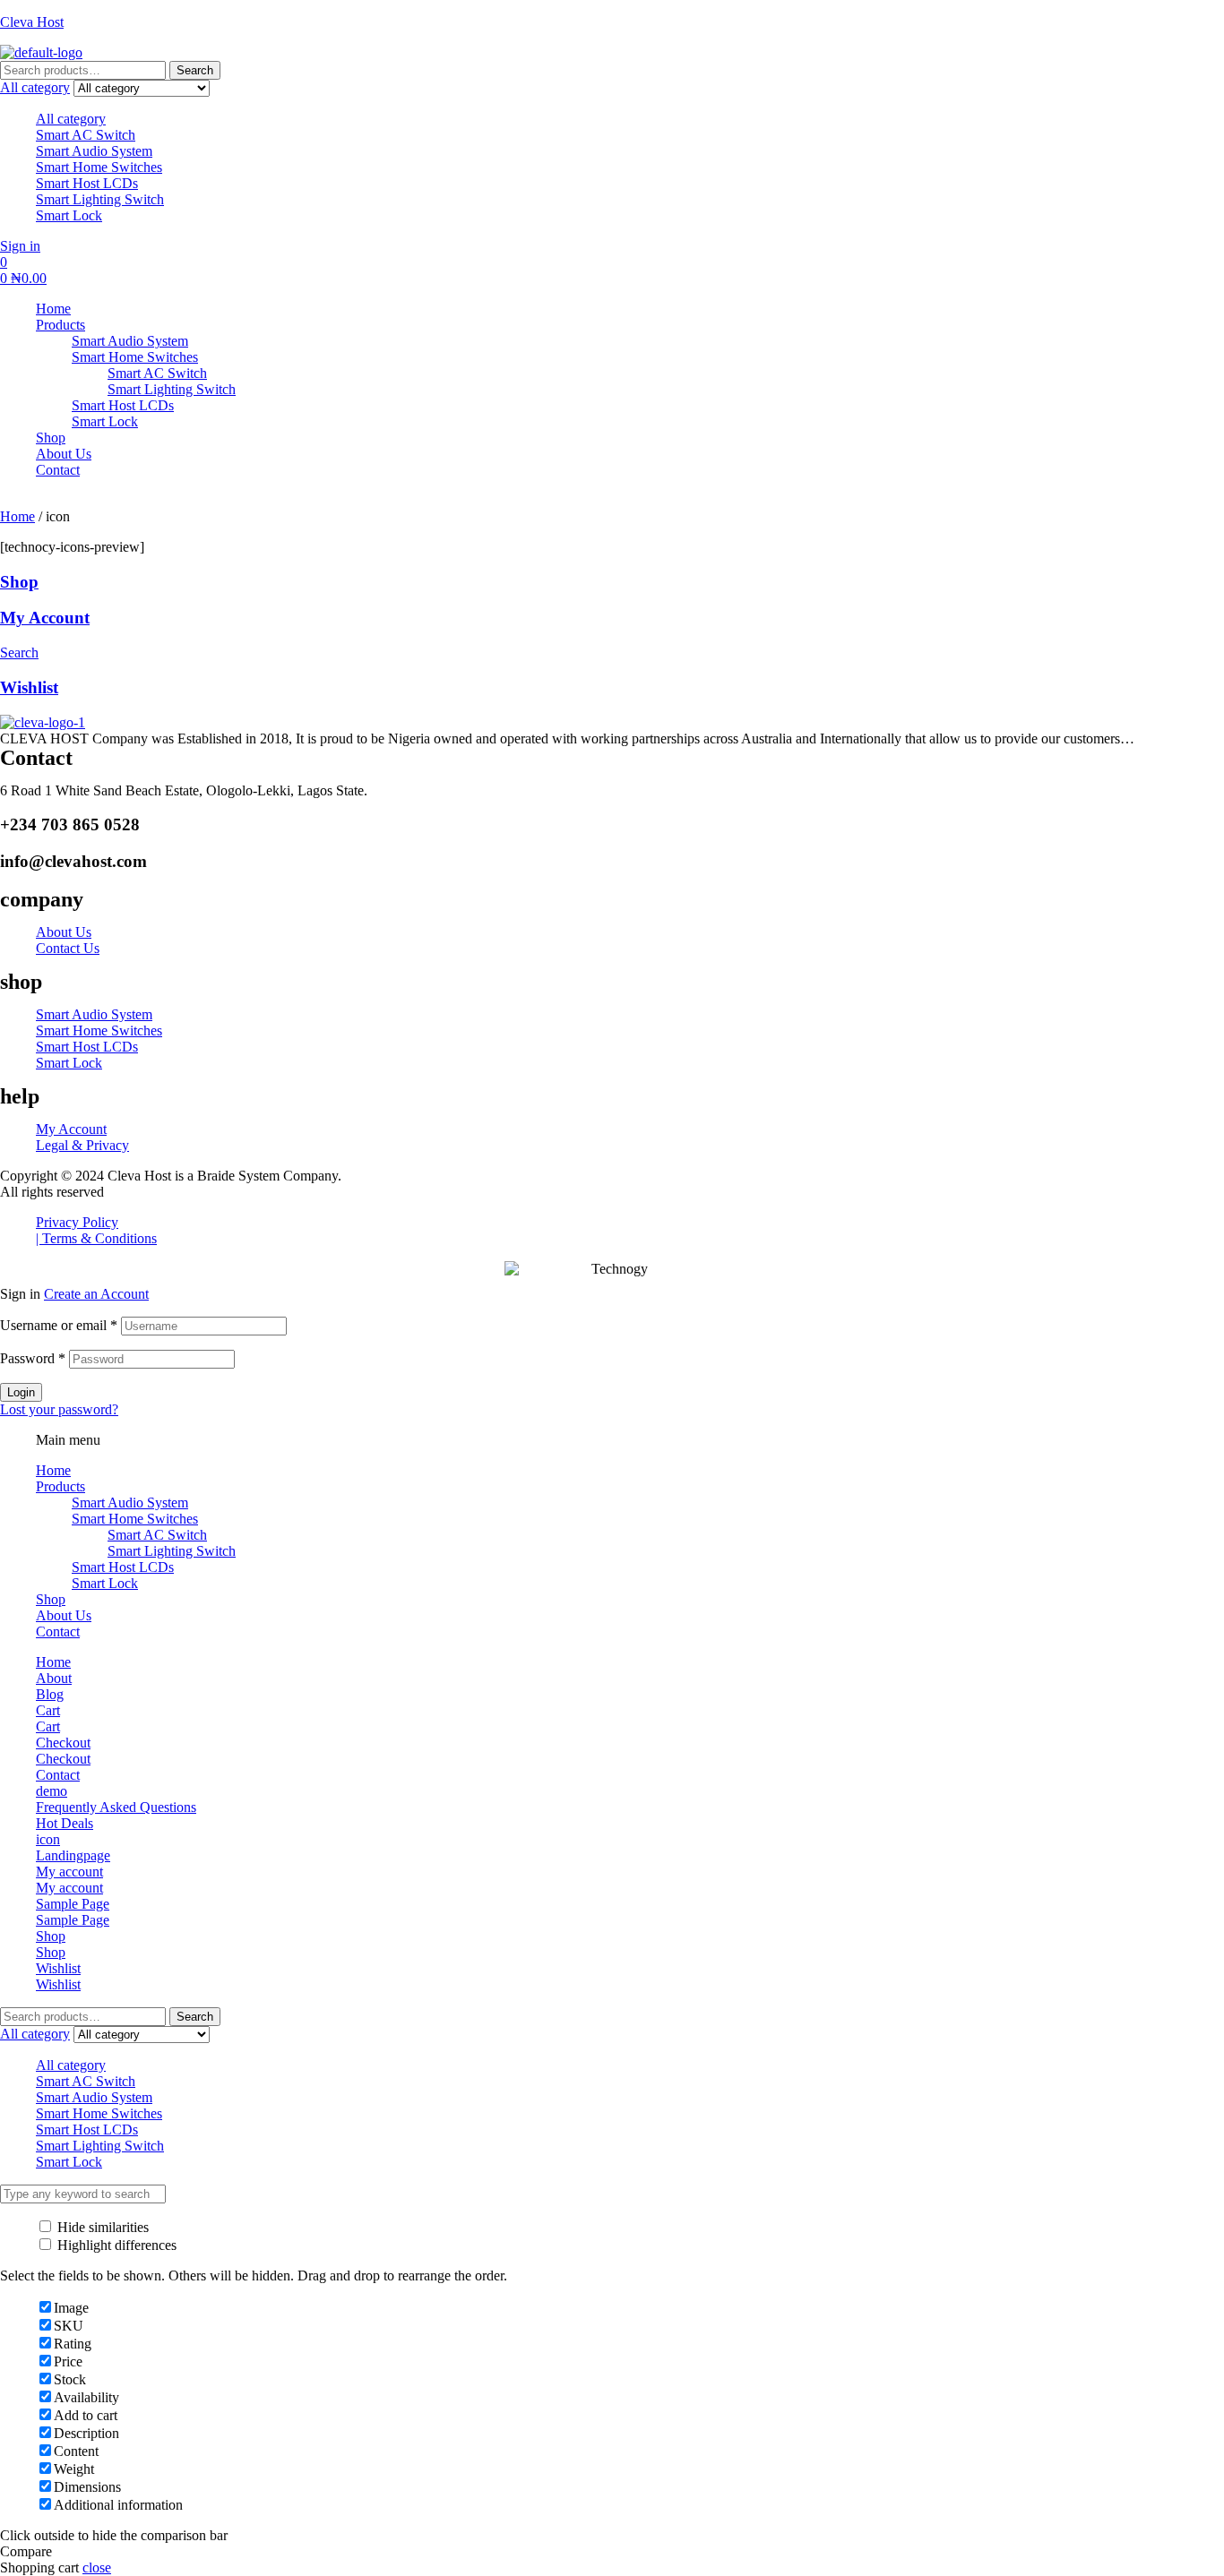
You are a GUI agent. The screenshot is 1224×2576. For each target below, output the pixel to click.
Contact (58, 1631)
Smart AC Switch (86, 135)
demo (52, 1791)
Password (33, 1358)
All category (71, 119)
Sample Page (73, 1904)
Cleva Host (32, 22)
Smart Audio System (94, 151)
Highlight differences (115, 2245)
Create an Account (96, 1294)
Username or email (59, 1325)
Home (17, 516)
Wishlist (29, 687)
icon (48, 1839)
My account (69, 1872)
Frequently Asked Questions (116, 1807)
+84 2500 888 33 (167, 500)
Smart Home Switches (99, 167)
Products (60, 1486)
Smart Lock (69, 215)
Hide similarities (101, 2227)
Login (21, 1392)
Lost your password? (59, 1409)
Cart (48, 1710)
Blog (50, 1694)
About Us (64, 1615)
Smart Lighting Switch (100, 199)
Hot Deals (65, 1823)
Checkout (63, 1743)
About (54, 1678)
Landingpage (73, 1855)
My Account (45, 618)
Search (195, 70)
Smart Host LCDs (87, 183)
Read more (1173, 738)
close (97, 2567)
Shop (19, 582)
